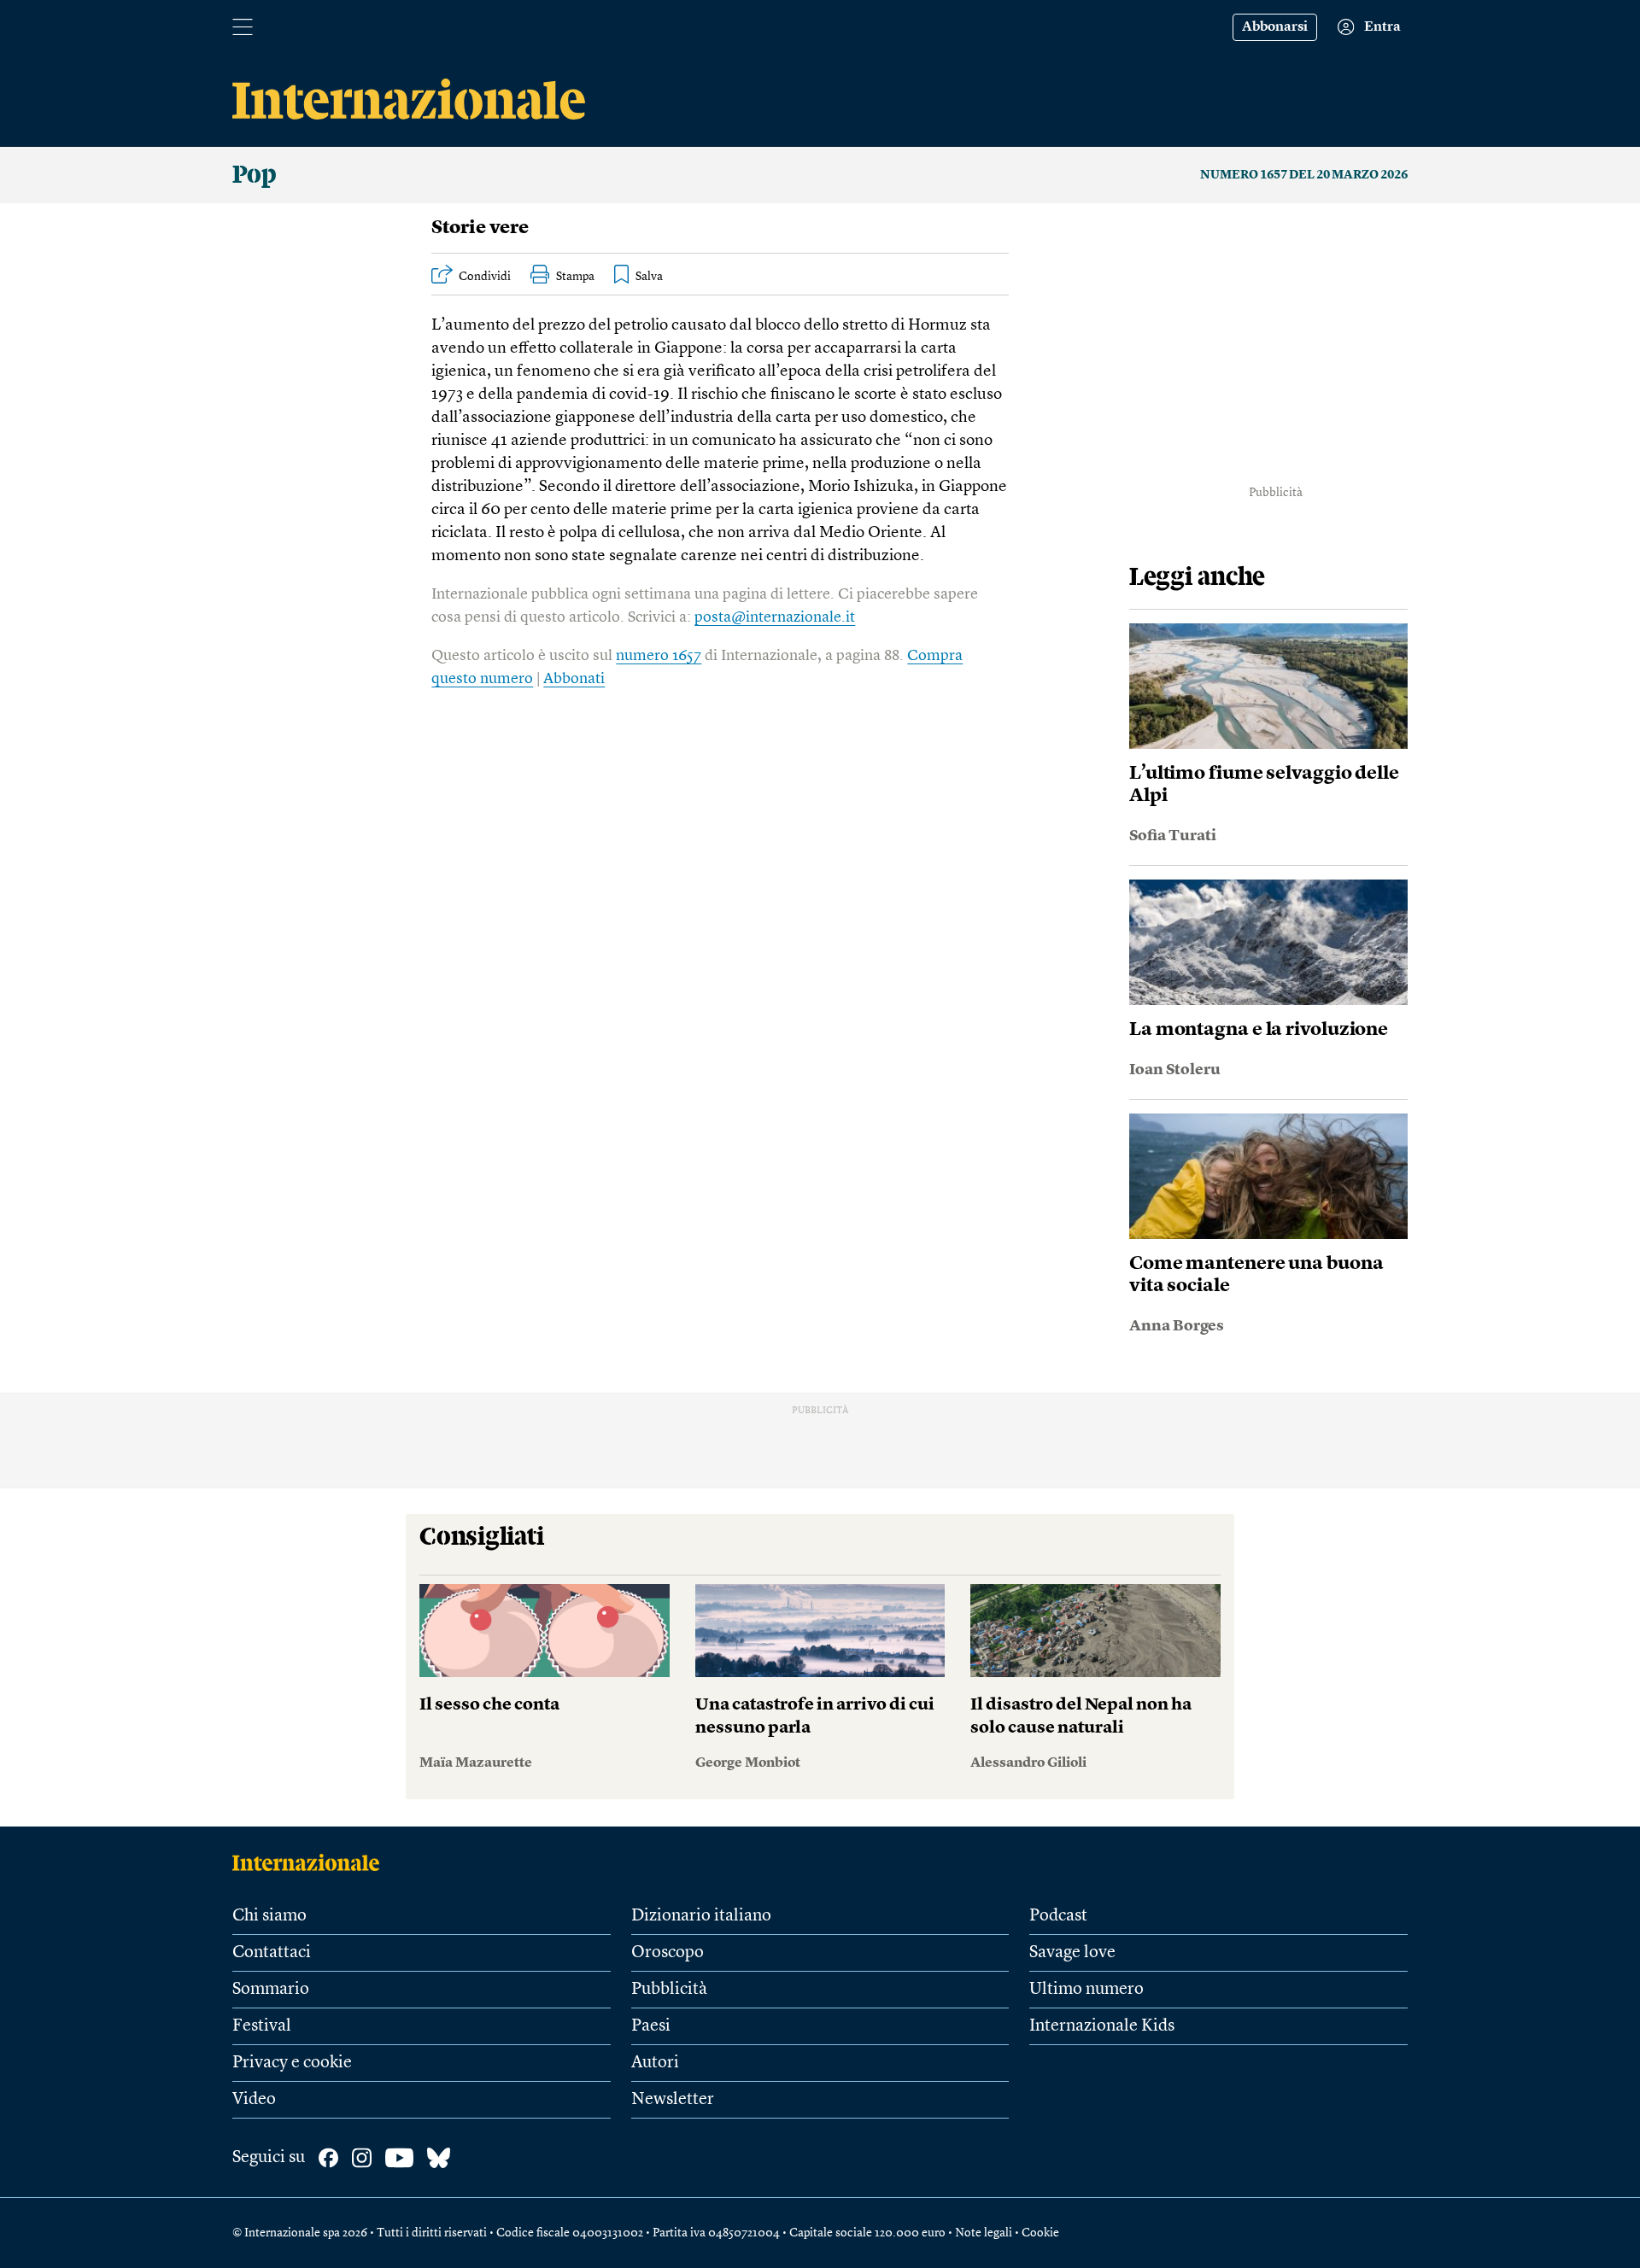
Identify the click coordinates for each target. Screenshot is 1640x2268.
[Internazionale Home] (311, 1862)
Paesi (651, 2026)
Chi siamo (269, 1916)
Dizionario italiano (701, 1916)
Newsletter (673, 2100)
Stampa (575, 277)
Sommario (271, 1990)
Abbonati (574, 679)
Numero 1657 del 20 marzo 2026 (1304, 175)
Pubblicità (669, 1990)
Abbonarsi (1275, 27)
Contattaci (272, 1953)
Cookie (1040, 2233)
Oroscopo (668, 1953)
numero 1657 (659, 656)
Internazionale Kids (1102, 2026)
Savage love (1072, 1953)
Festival (262, 2026)
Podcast (1058, 1916)
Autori (655, 2063)
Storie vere (480, 228)
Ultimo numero (1086, 1990)
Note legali (984, 2233)
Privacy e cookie (292, 2063)
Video (254, 2100)
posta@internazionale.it (775, 617)
